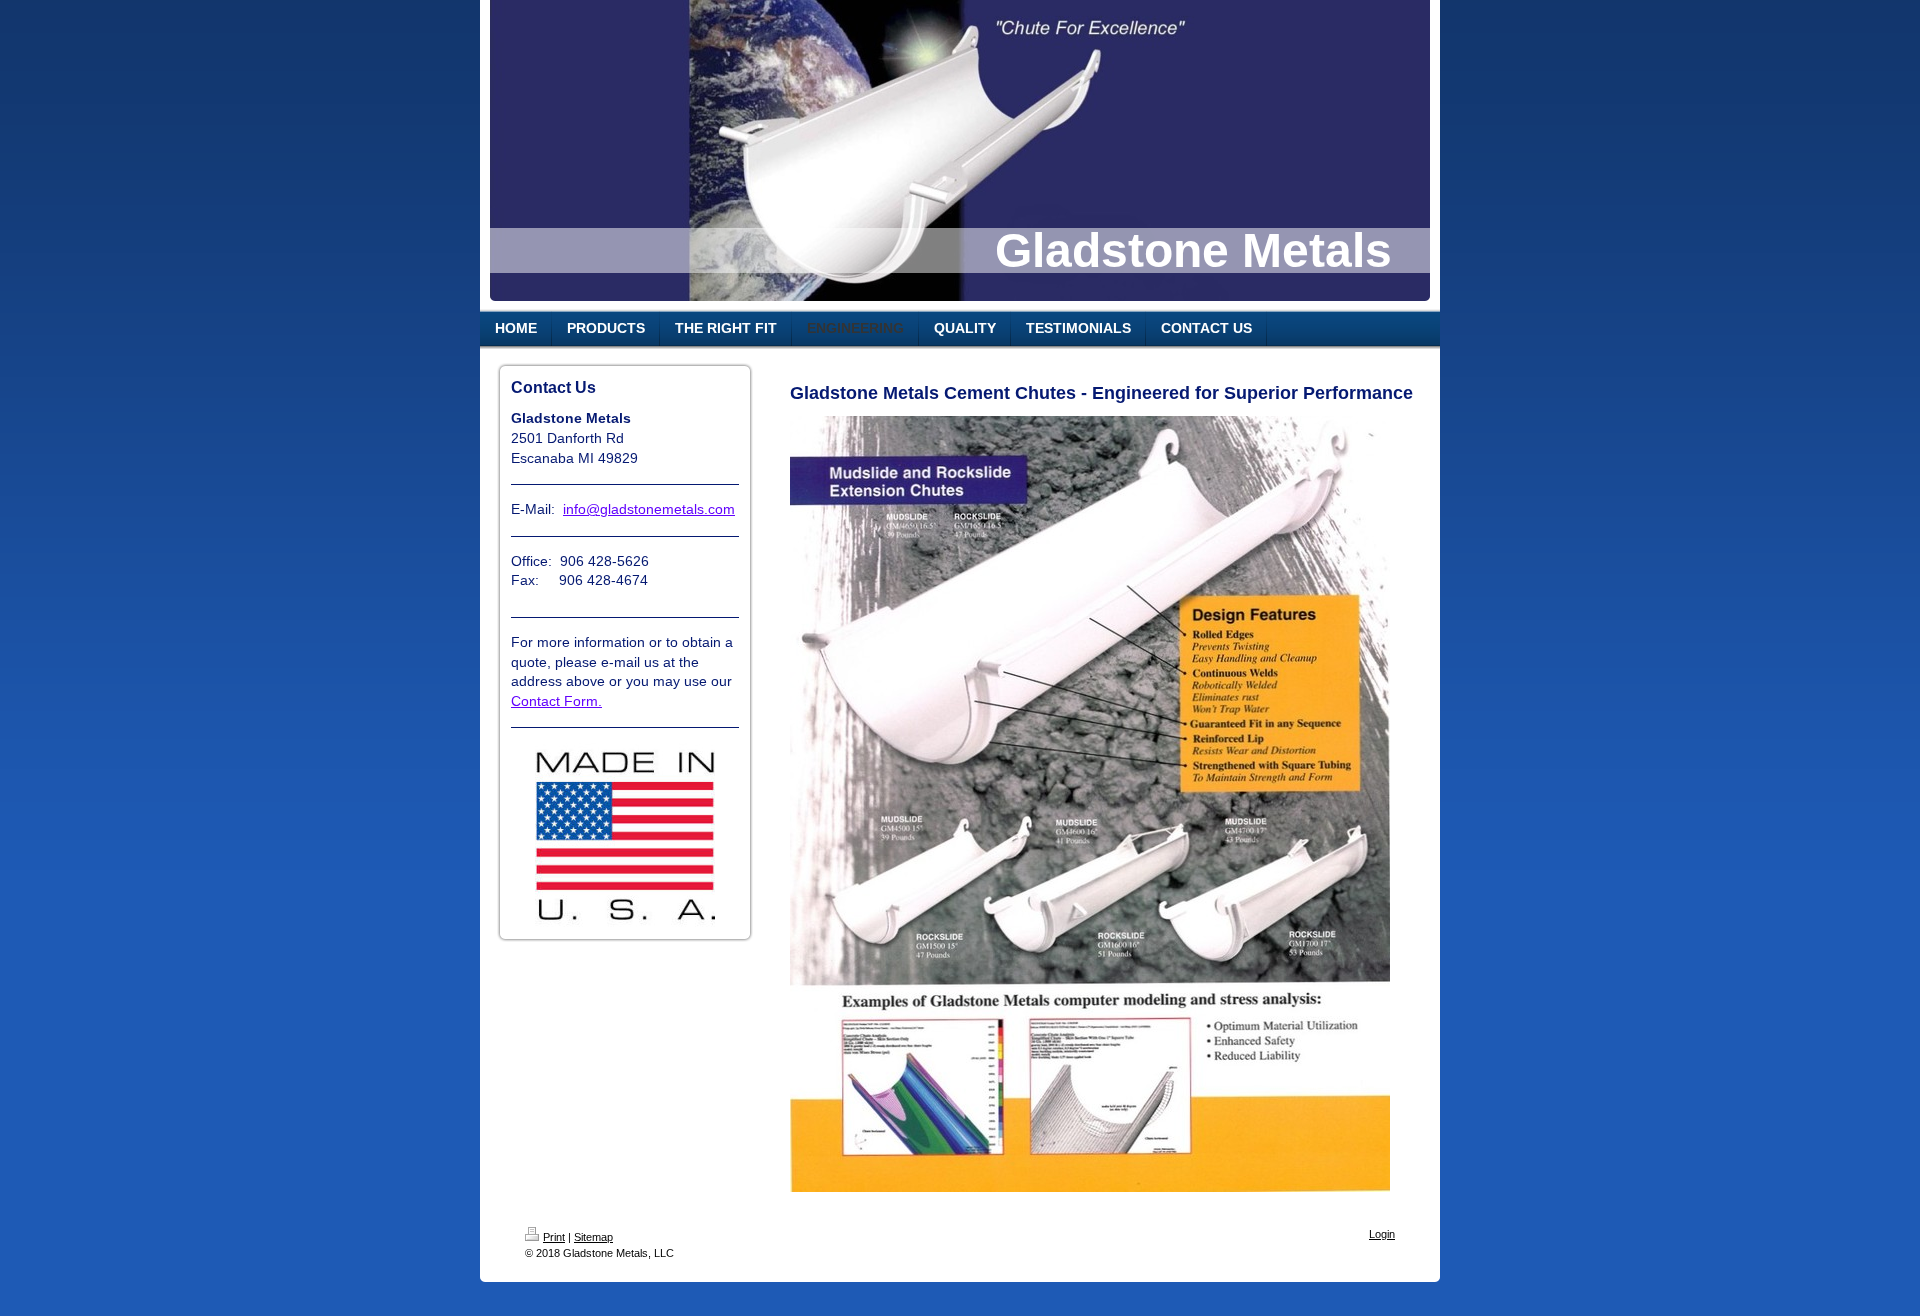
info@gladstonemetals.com (649, 509)
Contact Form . (556, 701)
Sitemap (593, 1237)
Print (554, 1237)
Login (1382, 1234)
